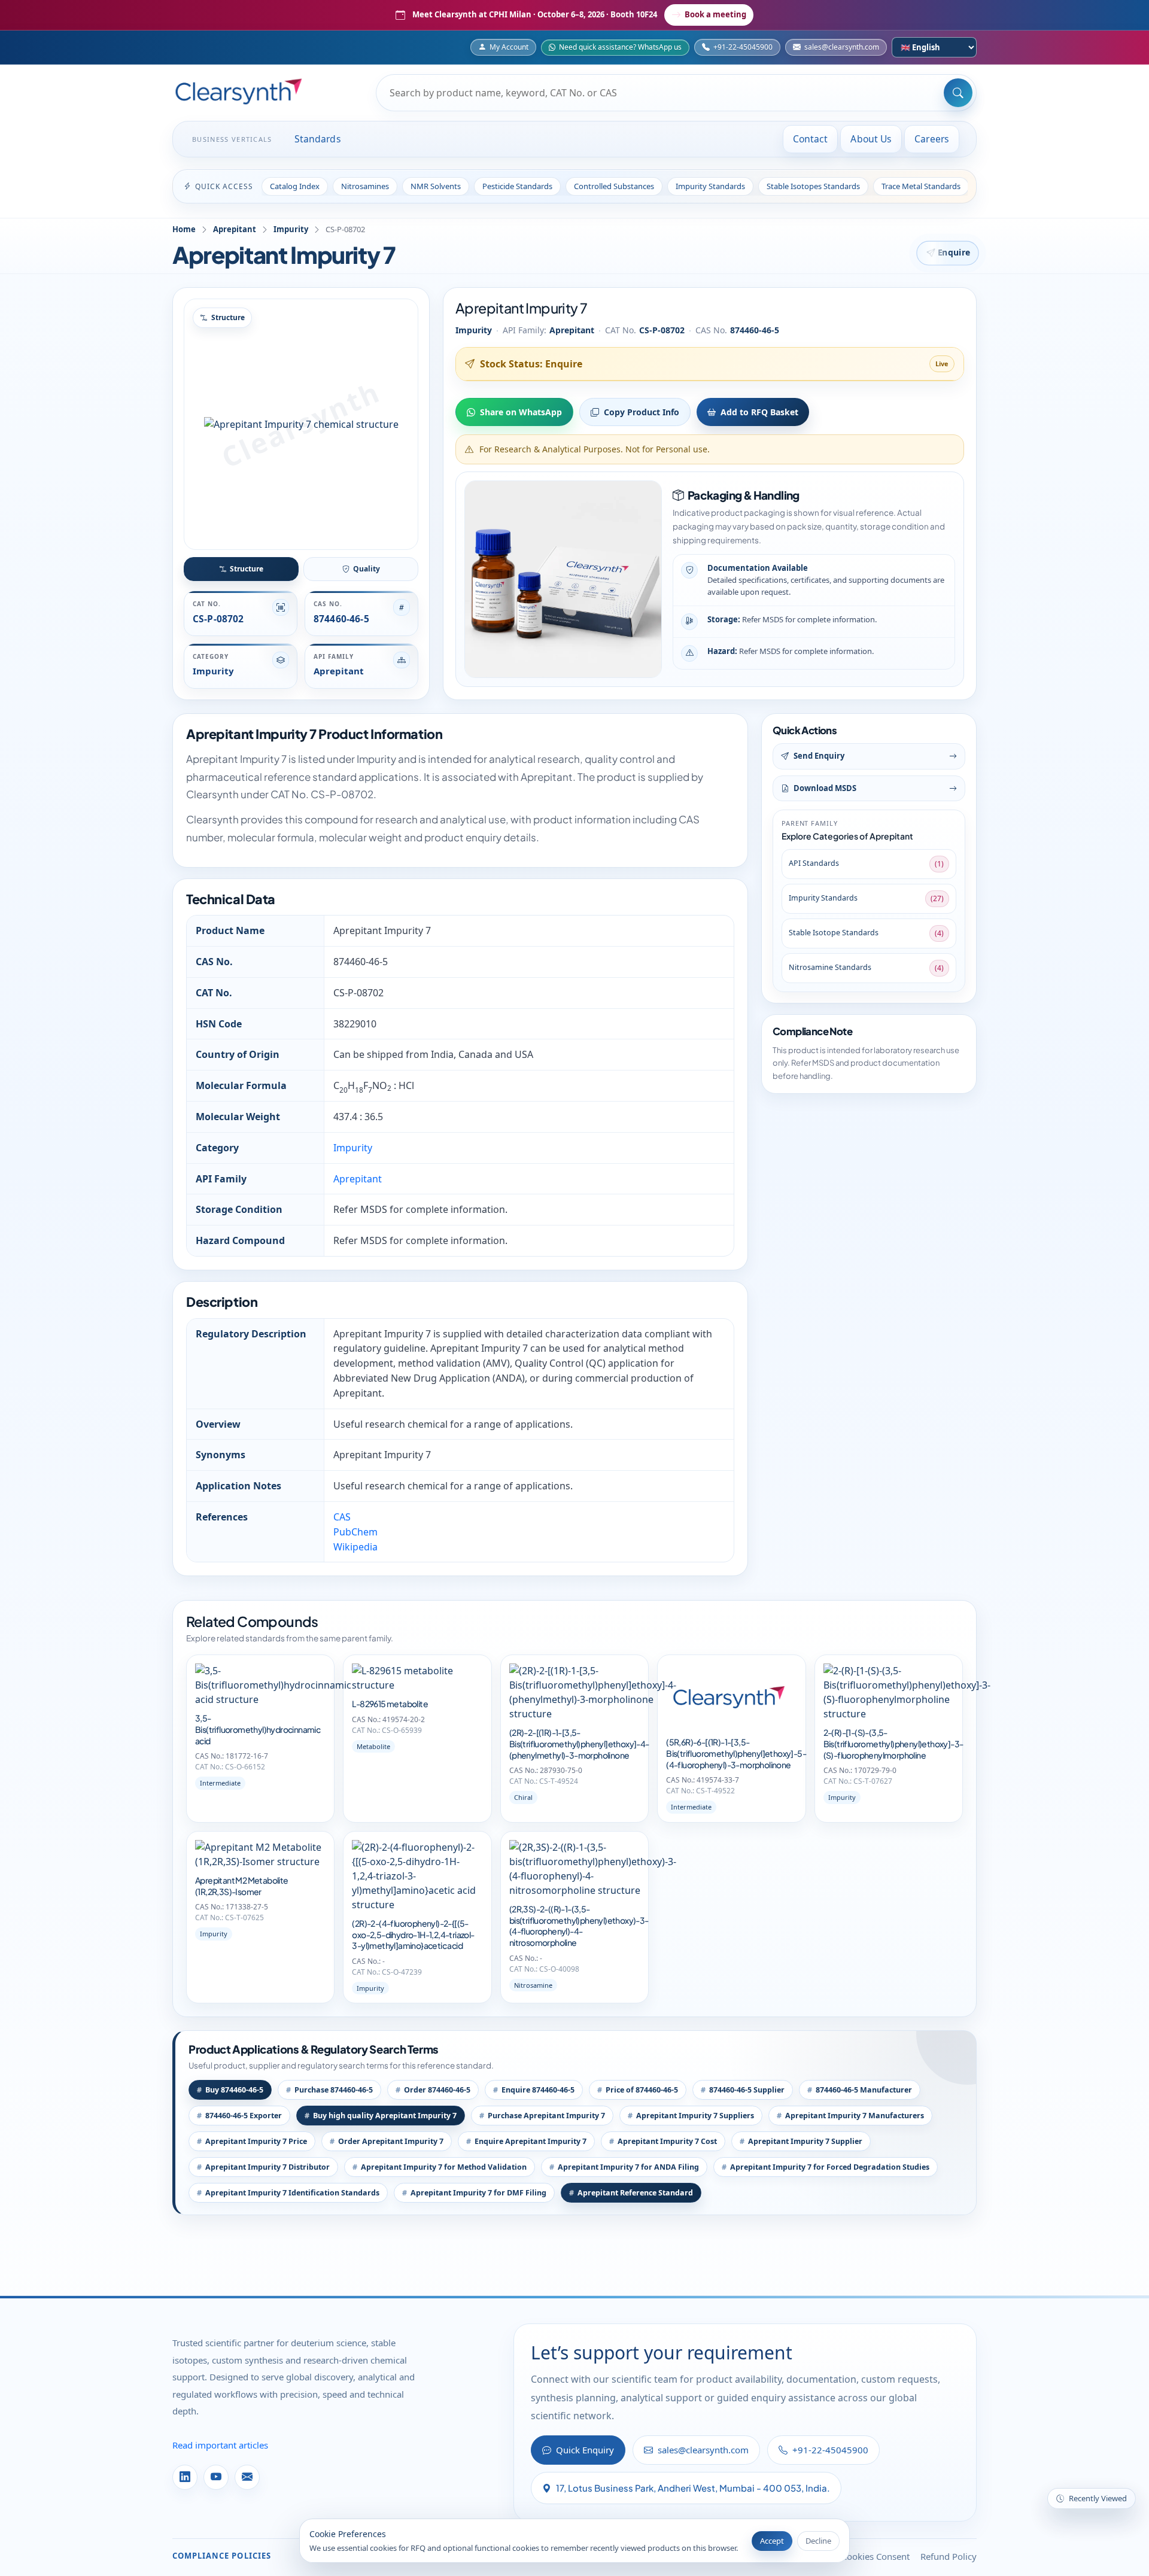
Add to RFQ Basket (759, 412)
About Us (871, 139)
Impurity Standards (710, 186)
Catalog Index (295, 186)
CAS (342, 1517)
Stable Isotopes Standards (813, 186)
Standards (318, 139)
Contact (811, 139)
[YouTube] (216, 2477)
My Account (509, 47)
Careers (932, 139)
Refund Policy (949, 2556)
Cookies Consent (876, 2556)
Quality (367, 569)
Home (184, 229)
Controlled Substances (614, 186)
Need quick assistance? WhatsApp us (620, 47)
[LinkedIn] (185, 2477)
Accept (772, 2541)
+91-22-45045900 (743, 47)
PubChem (355, 1532)
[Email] (247, 2477)
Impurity (291, 229)
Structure (247, 569)
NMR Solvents (436, 186)
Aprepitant (235, 229)
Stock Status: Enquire (531, 364)
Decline (818, 2541)
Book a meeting (715, 14)
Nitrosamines (365, 186)
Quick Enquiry (585, 2450)
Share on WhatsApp (521, 412)
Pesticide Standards (517, 186)
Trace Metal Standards (921, 186)
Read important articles (220, 2445)
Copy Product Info (642, 412)
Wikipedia (355, 1547)
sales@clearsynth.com (842, 47)
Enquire (954, 253)
